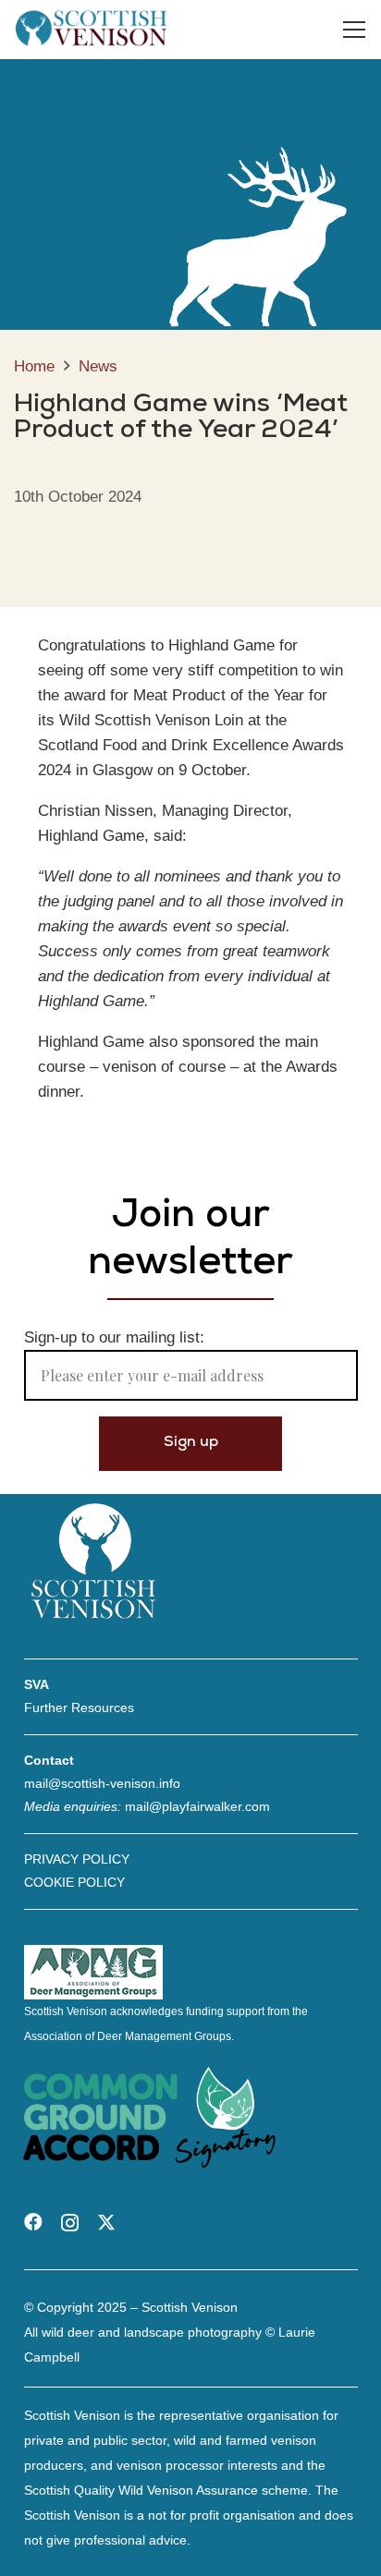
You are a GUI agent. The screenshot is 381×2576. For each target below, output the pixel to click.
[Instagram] (70, 2223)
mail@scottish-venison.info (102, 1783)
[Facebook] (33, 2222)
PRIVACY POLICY (77, 1859)
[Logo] (92, 30)
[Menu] (355, 30)
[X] (106, 2223)
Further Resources (79, 1707)
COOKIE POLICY (74, 1882)
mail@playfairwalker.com (197, 1806)
